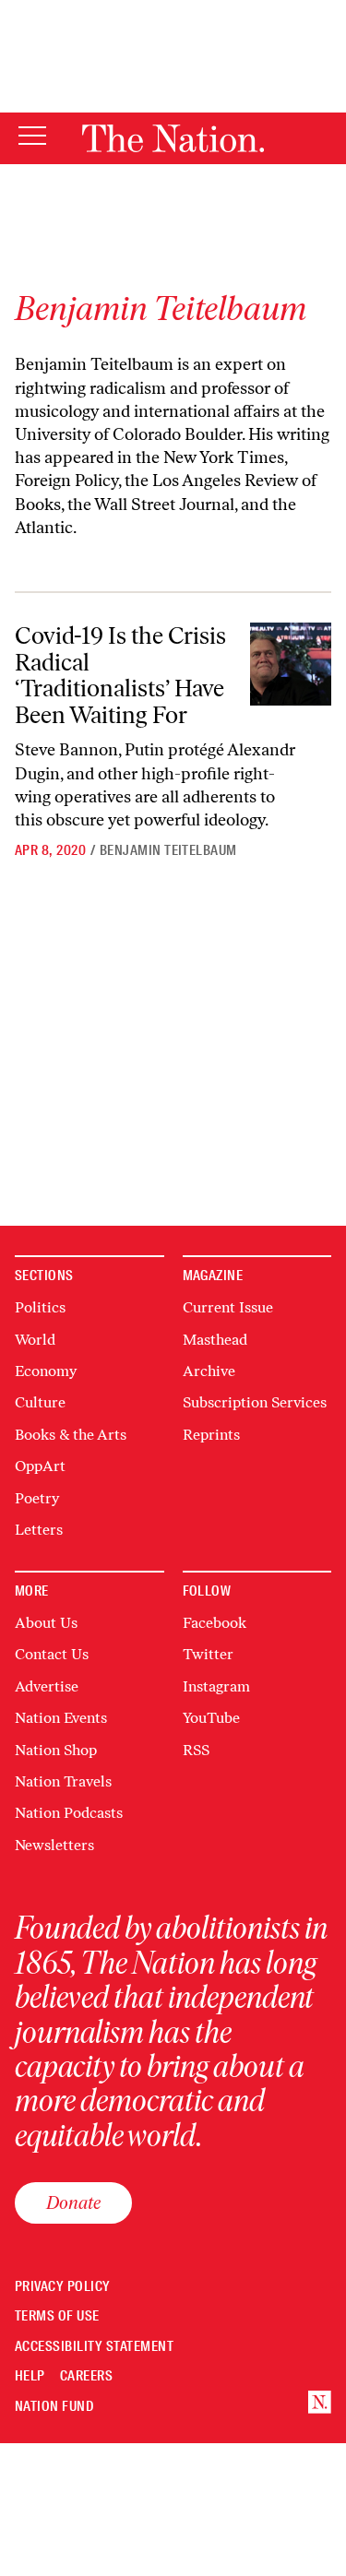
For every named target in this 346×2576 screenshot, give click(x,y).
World (35, 1340)
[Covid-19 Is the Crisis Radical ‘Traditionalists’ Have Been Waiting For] (291, 664)
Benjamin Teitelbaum (168, 850)
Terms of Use (57, 2316)
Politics (40, 1307)
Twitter (208, 1654)
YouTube (211, 1718)
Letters (39, 1530)
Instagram (216, 1686)
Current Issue (228, 1307)
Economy (46, 1371)
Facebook (215, 1623)
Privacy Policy (63, 2287)
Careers (86, 2376)
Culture (40, 1402)
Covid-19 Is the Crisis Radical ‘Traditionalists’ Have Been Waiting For (120, 675)
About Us (46, 1623)
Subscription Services (255, 1402)
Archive (209, 1371)
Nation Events (61, 1718)
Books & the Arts (71, 1435)
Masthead (215, 1340)
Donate (73, 2202)
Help (30, 2376)
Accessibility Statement (94, 2347)
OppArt (40, 1466)
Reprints (211, 1435)
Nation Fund (54, 2407)
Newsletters (54, 1845)
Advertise (47, 1686)
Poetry (37, 1498)
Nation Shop (56, 1750)
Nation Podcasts (69, 1813)
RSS (196, 1750)
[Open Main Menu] (32, 137)
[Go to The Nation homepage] (173, 138)
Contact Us (52, 1654)
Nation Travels (63, 1781)
